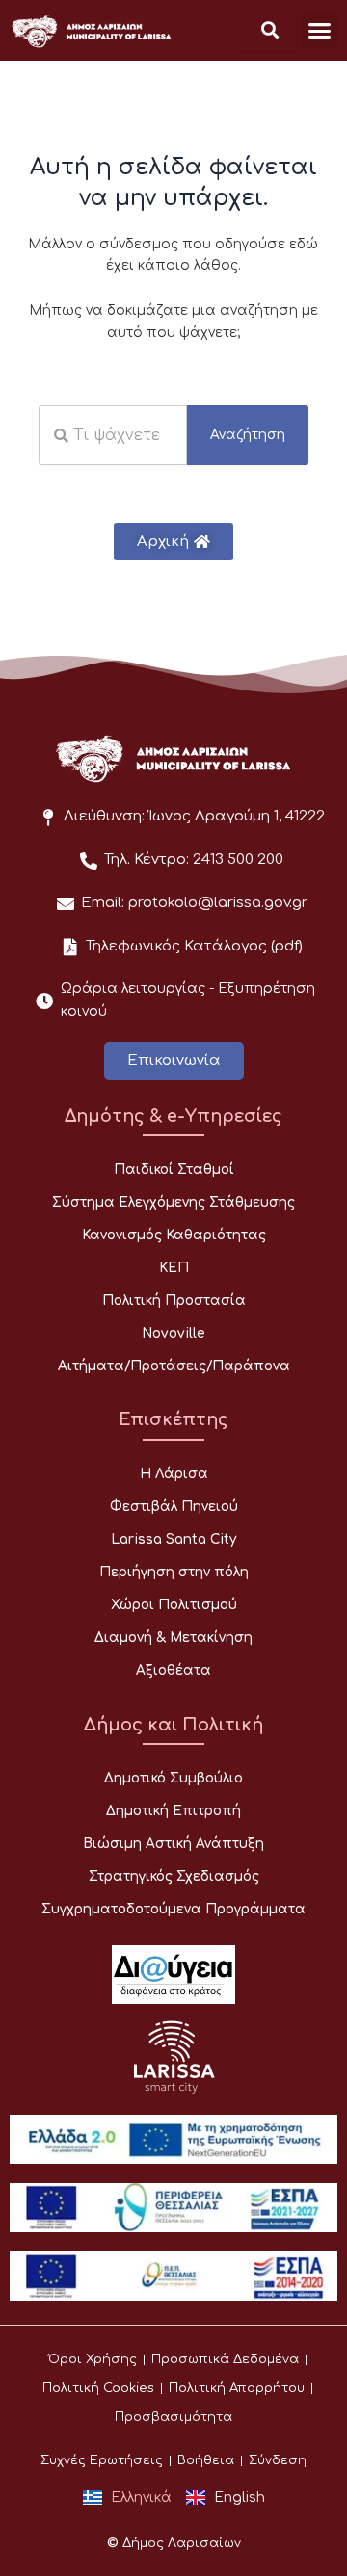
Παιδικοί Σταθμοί (174, 1170)
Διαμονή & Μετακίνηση (173, 1638)
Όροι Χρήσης (93, 2359)
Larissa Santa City (173, 1539)
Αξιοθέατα (173, 1670)
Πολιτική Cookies (98, 2388)
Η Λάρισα (174, 1474)
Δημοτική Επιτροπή (173, 1811)
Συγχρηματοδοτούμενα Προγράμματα (173, 1909)
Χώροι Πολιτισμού (174, 1605)
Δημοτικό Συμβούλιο (173, 1778)
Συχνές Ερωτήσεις (102, 2460)
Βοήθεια (206, 2460)
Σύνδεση (278, 2460)
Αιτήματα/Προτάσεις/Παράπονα (174, 1366)
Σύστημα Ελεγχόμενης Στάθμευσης (173, 1202)
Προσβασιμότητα (173, 2417)
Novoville (173, 1333)
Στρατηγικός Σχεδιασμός (174, 1876)
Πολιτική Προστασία (174, 1301)
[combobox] (113, 435)
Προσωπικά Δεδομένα (225, 2359)
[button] (320, 31)
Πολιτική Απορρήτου (237, 2388)
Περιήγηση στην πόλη (174, 1572)
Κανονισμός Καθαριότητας (174, 1235)
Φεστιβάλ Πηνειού (174, 1507)
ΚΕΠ (174, 1268)
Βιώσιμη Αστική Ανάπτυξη (173, 1844)
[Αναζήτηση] (270, 30)
